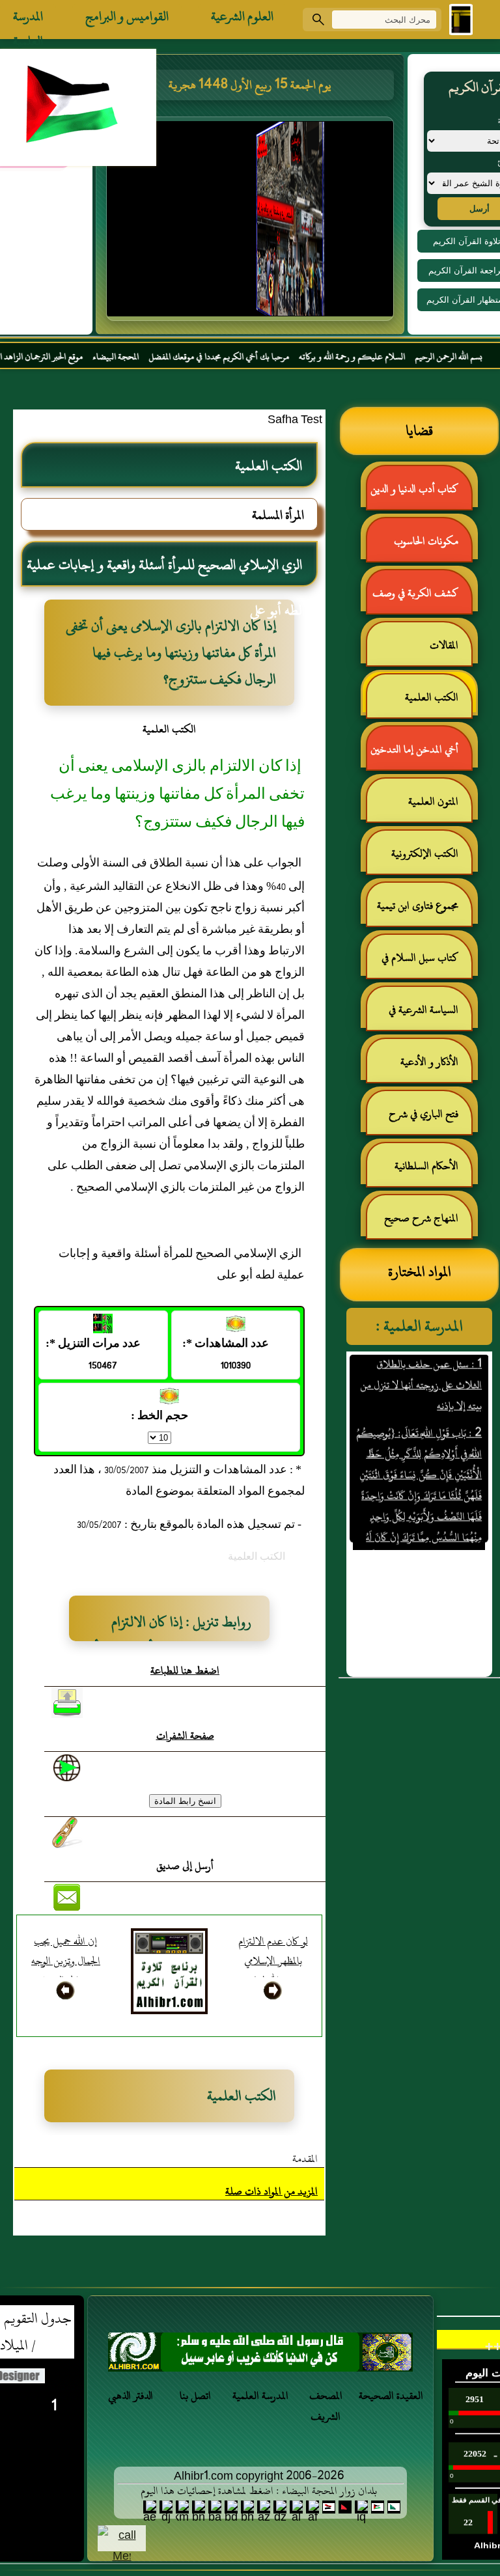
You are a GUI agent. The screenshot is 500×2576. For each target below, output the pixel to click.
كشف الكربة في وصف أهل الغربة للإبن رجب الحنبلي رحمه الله (422, 599)
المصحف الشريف (326, 2406)
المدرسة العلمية (28, 20)
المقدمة (305, 2159)
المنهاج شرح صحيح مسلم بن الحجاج (428, 1224)
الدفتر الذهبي (131, 2396)
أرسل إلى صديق (185, 1866)
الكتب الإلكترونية (425, 853)
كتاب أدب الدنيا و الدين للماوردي (421, 494)
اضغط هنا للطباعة (185, 1670)
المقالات (444, 645)
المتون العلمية (433, 801)
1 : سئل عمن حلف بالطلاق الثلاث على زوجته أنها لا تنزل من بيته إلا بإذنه (422, 1361)
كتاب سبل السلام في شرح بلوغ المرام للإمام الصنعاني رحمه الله (426, 963)
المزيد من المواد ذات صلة (271, 2191)
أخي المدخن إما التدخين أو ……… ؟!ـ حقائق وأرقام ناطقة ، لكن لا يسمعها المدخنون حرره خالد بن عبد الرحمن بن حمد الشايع (420, 755)
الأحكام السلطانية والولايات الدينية (433, 1171)
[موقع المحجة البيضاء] (252, 223)
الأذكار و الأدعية (429, 1062)
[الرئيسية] (461, 20)
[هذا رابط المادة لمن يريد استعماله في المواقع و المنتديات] (67, 1833)
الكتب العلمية (432, 697)
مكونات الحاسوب (426, 541)
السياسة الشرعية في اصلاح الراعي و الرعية (430, 1015)
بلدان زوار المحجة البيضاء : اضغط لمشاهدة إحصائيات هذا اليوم (259, 2491)
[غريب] (260, 2356)
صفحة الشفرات (185, 1736)
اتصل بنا (195, 2396)
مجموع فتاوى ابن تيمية (418, 906)
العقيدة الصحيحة (391, 2396)
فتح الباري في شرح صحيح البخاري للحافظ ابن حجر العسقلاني (420, 1119)
